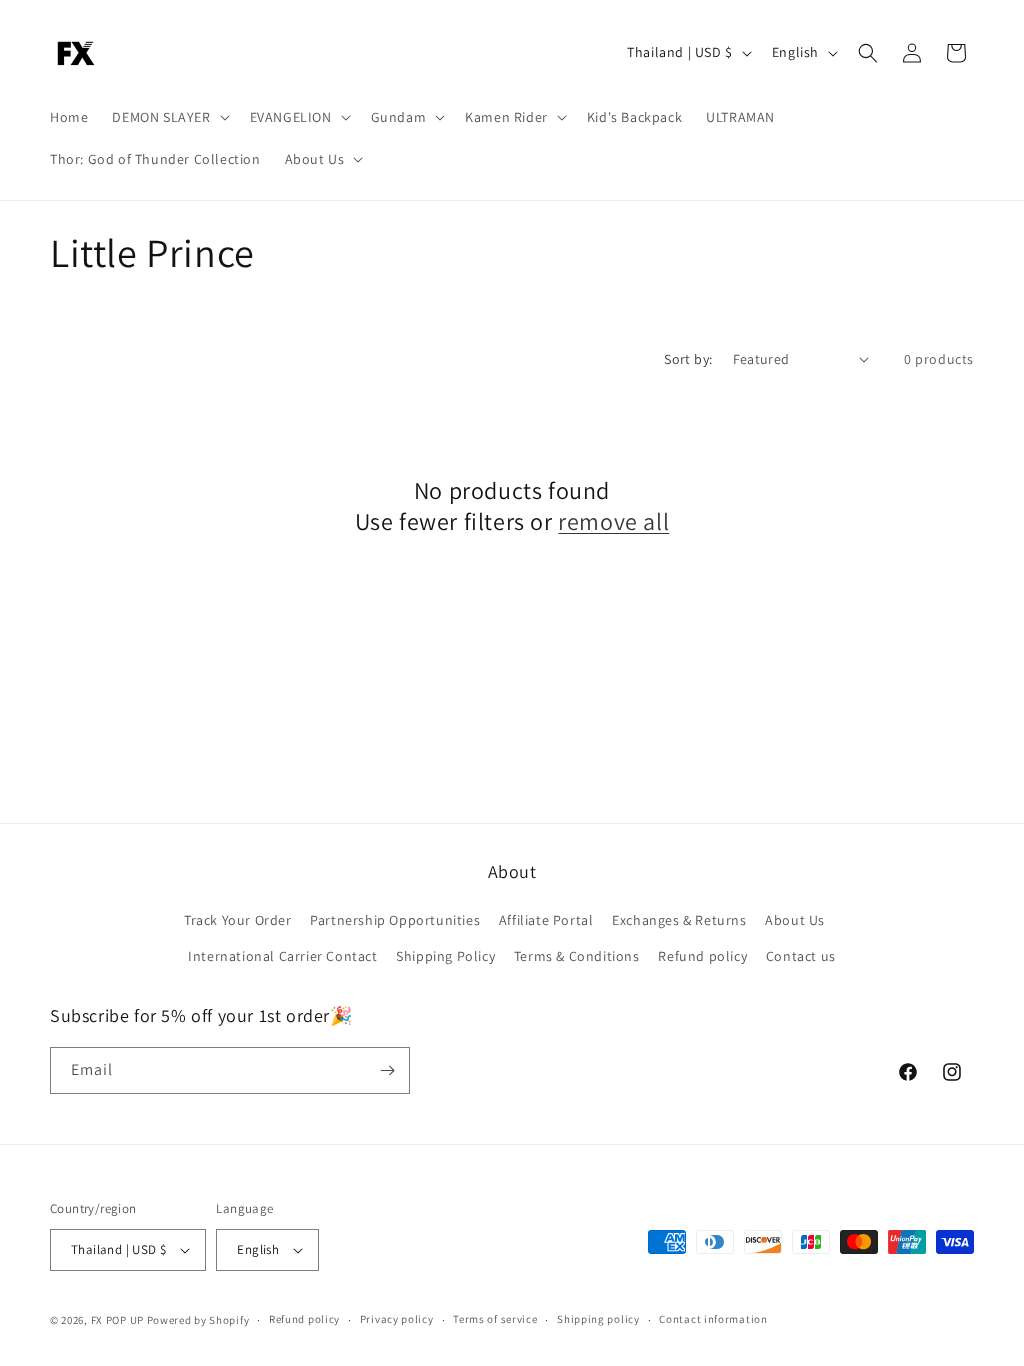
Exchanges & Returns (679, 920)
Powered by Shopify (198, 1320)
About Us (795, 920)
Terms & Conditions (577, 956)
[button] (168, 117)
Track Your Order (238, 920)
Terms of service (495, 1319)
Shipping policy (598, 1319)
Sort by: (688, 359)
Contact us (801, 956)
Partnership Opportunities (395, 920)
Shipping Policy (445, 956)
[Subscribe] (387, 1070)
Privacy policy (397, 1319)
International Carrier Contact (282, 956)
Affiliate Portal (546, 920)
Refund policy (702, 956)
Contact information (713, 1319)
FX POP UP (117, 1320)
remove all (613, 521)
